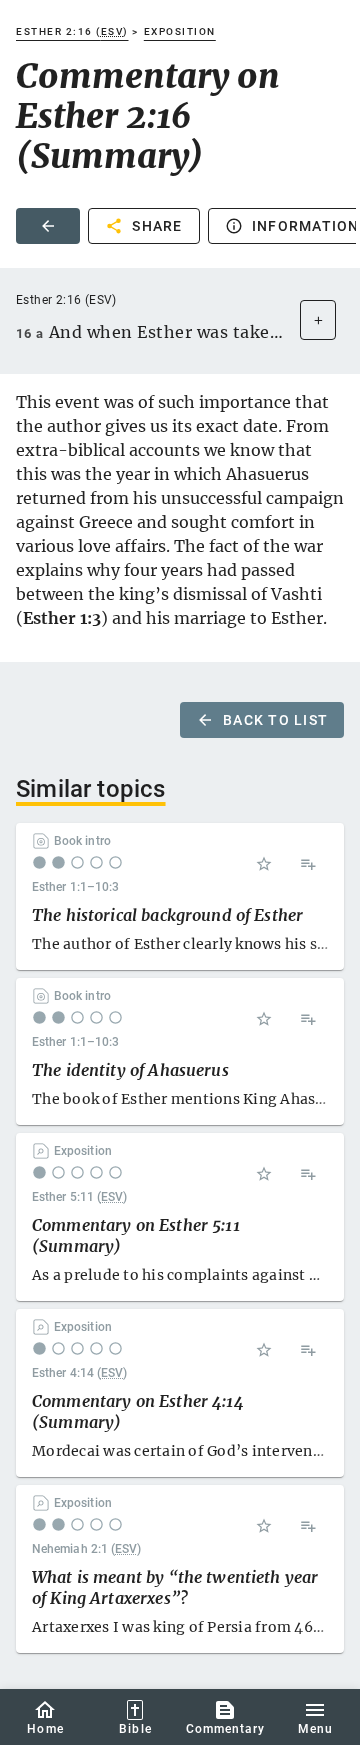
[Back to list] (48, 226)
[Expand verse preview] (318, 320)
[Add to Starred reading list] (264, 864)
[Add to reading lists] (308, 864)
